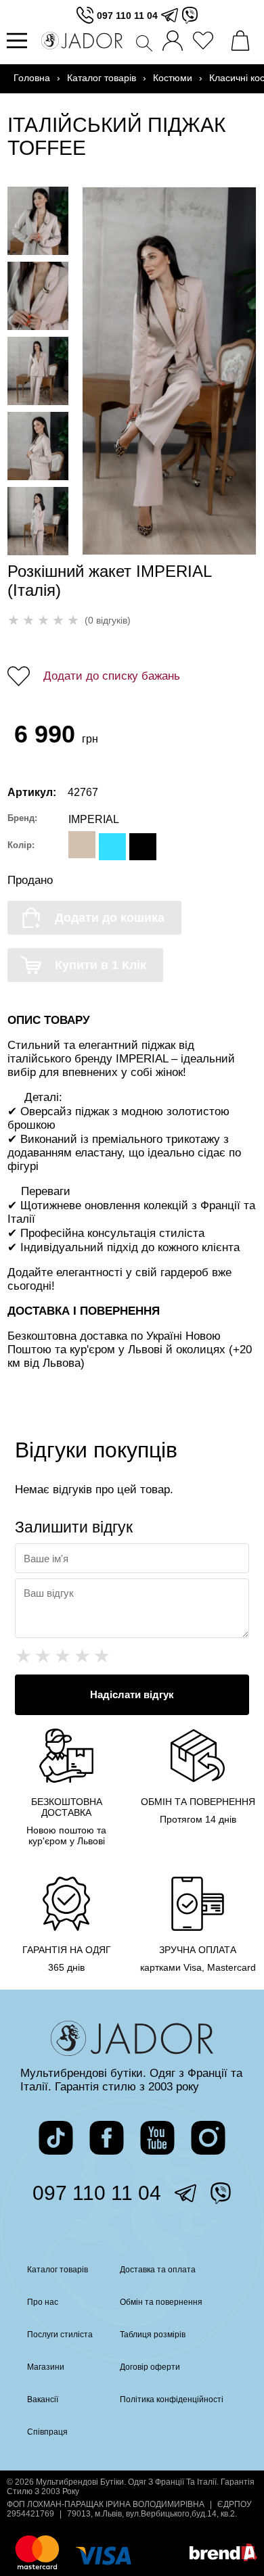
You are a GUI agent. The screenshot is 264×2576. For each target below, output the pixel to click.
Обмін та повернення (161, 2302)
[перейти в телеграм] (170, 15)
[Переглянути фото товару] (38, 221)
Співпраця (47, 2432)
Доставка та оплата (158, 2270)
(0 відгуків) (108, 620)
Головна (32, 78)
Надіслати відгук (132, 1694)
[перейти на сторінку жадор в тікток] (56, 2138)
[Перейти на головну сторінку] (82, 41)
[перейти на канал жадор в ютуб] (157, 2138)
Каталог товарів (102, 78)
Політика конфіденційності (172, 2399)
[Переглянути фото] (169, 371)
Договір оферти (150, 2367)
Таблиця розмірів (153, 2335)
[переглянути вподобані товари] (206, 41)
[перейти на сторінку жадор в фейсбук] (107, 2138)
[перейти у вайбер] (190, 15)
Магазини (46, 2367)
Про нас (43, 2302)
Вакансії (43, 2399)
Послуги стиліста (60, 2335)
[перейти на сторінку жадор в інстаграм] (208, 2138)
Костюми (173, 78)
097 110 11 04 (127, 16)
